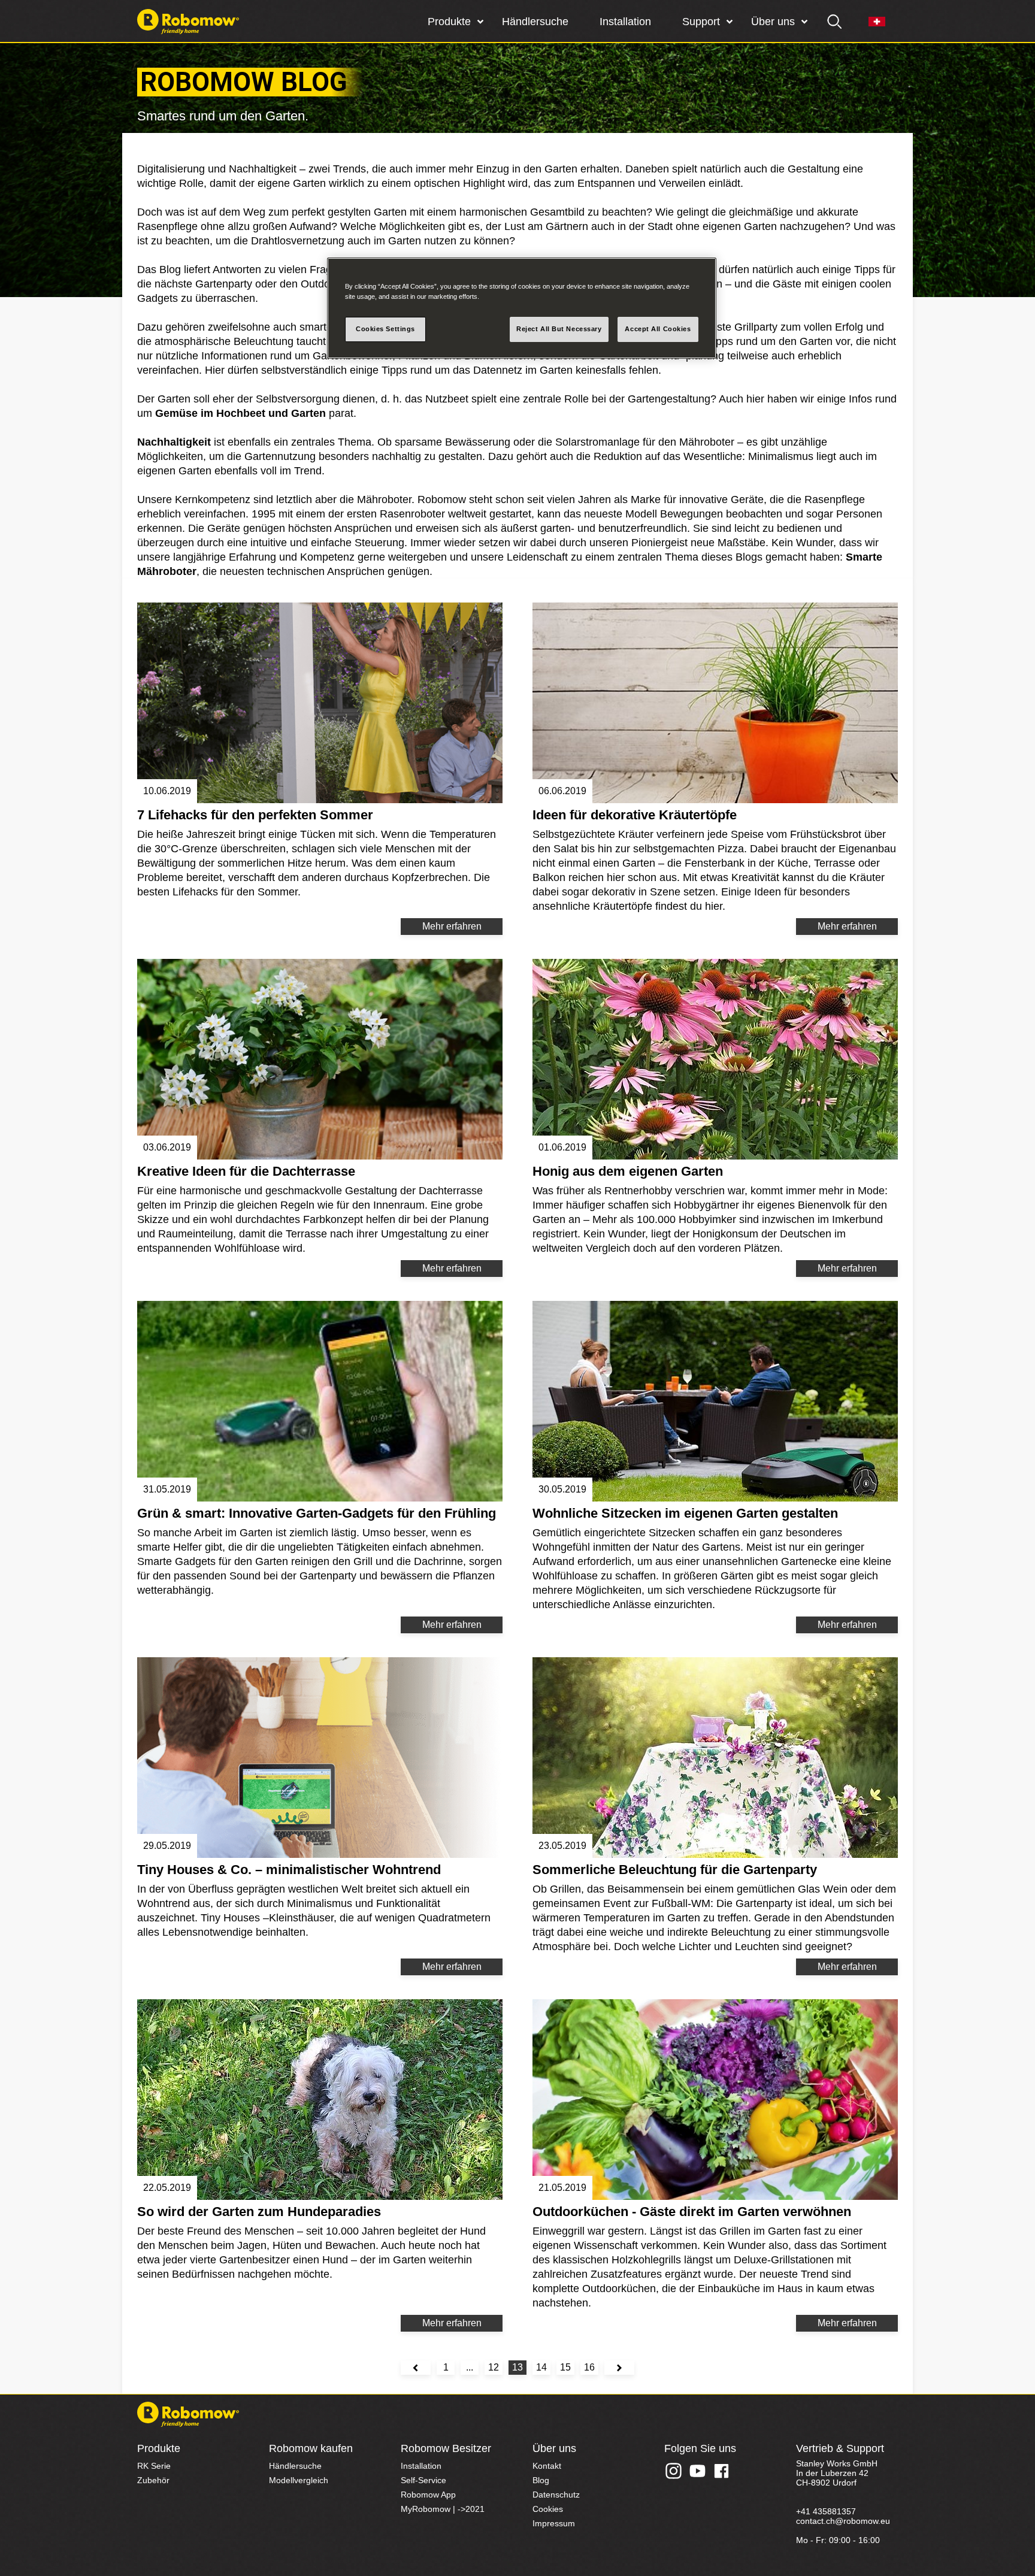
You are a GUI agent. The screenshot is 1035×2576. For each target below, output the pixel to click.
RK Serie (154, 2466)
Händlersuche (535, 22)
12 (494, 2367)
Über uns (773, 22)
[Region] (877, 22)
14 (541, 2367)
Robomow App (428, 2495)
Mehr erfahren (452, 926)
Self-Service (423, 2480)
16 (589, 2367)
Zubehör (153, 2480)
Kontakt (547, 2466)
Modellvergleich (299, 2480)
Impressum (554, 2523)
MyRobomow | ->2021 (443, 2509)
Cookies (548, 2509)
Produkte (449, 22)
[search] (835, 22)
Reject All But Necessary (559, 329)
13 (517, 2367)
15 (565, 2367)
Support (701, 22)
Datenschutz (556, 2495)
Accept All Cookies (658, 329)
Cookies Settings (385, 329)
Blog (541, 2480)
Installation (625, 22)
